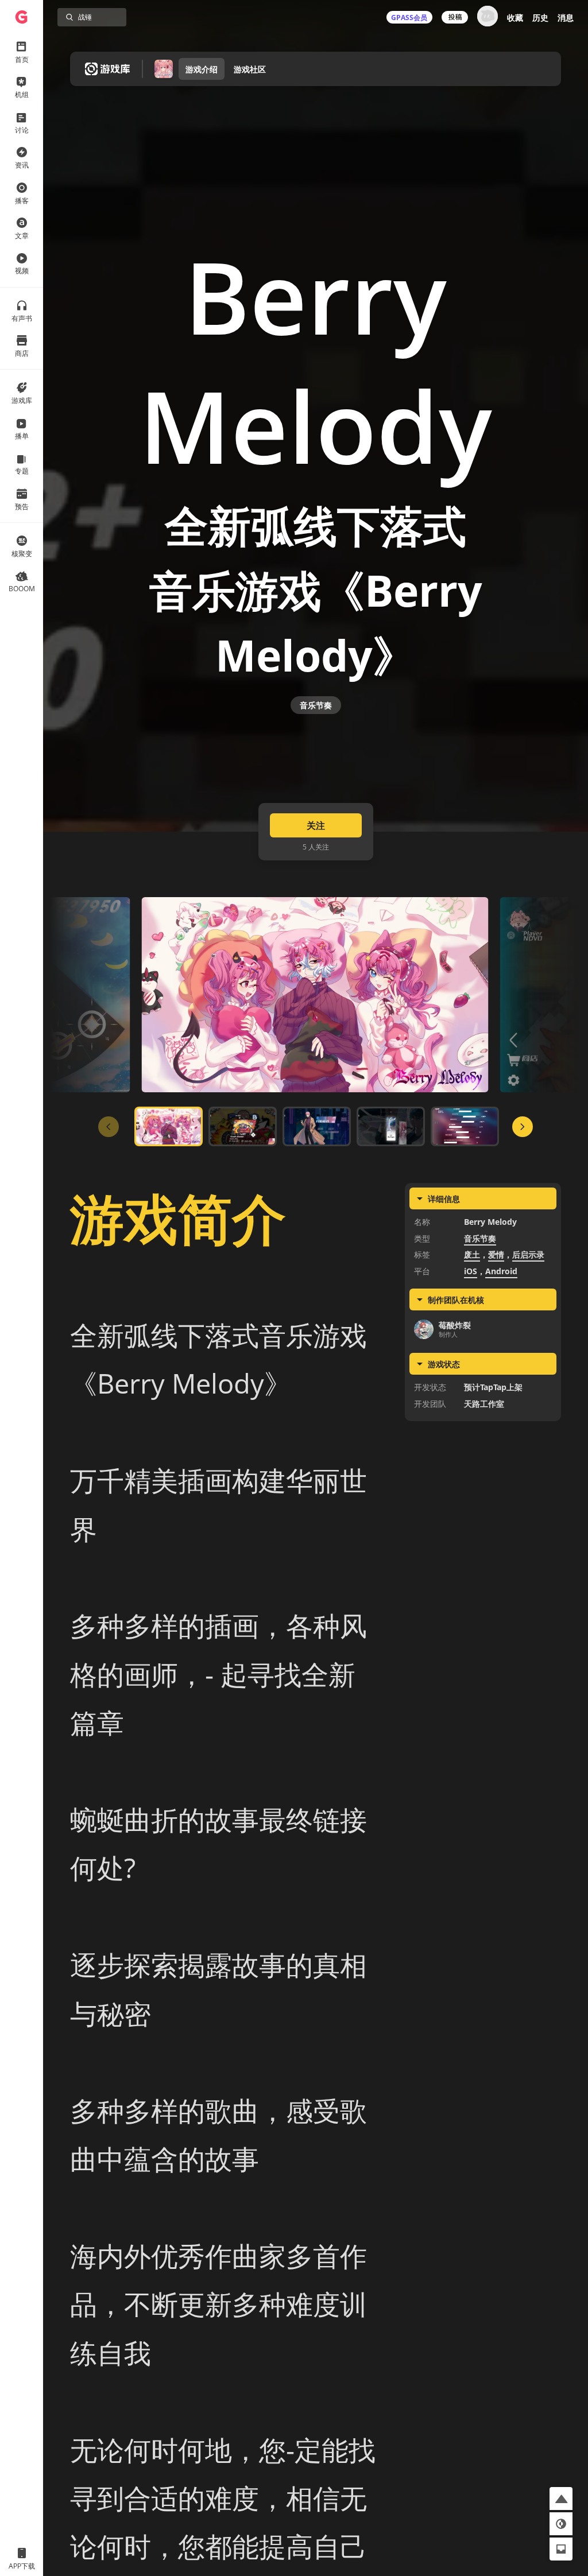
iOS (471, 1271)
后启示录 (528, 1254)
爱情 (496, 1254)
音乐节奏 (316, 705)
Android (501, 1271)
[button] (561, 2499)
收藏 (515, 18)
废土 (472, 1254)
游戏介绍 (202, 69)
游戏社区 (250, 69)
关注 (316, 825)
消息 (566, 18)
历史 (540, 18)
